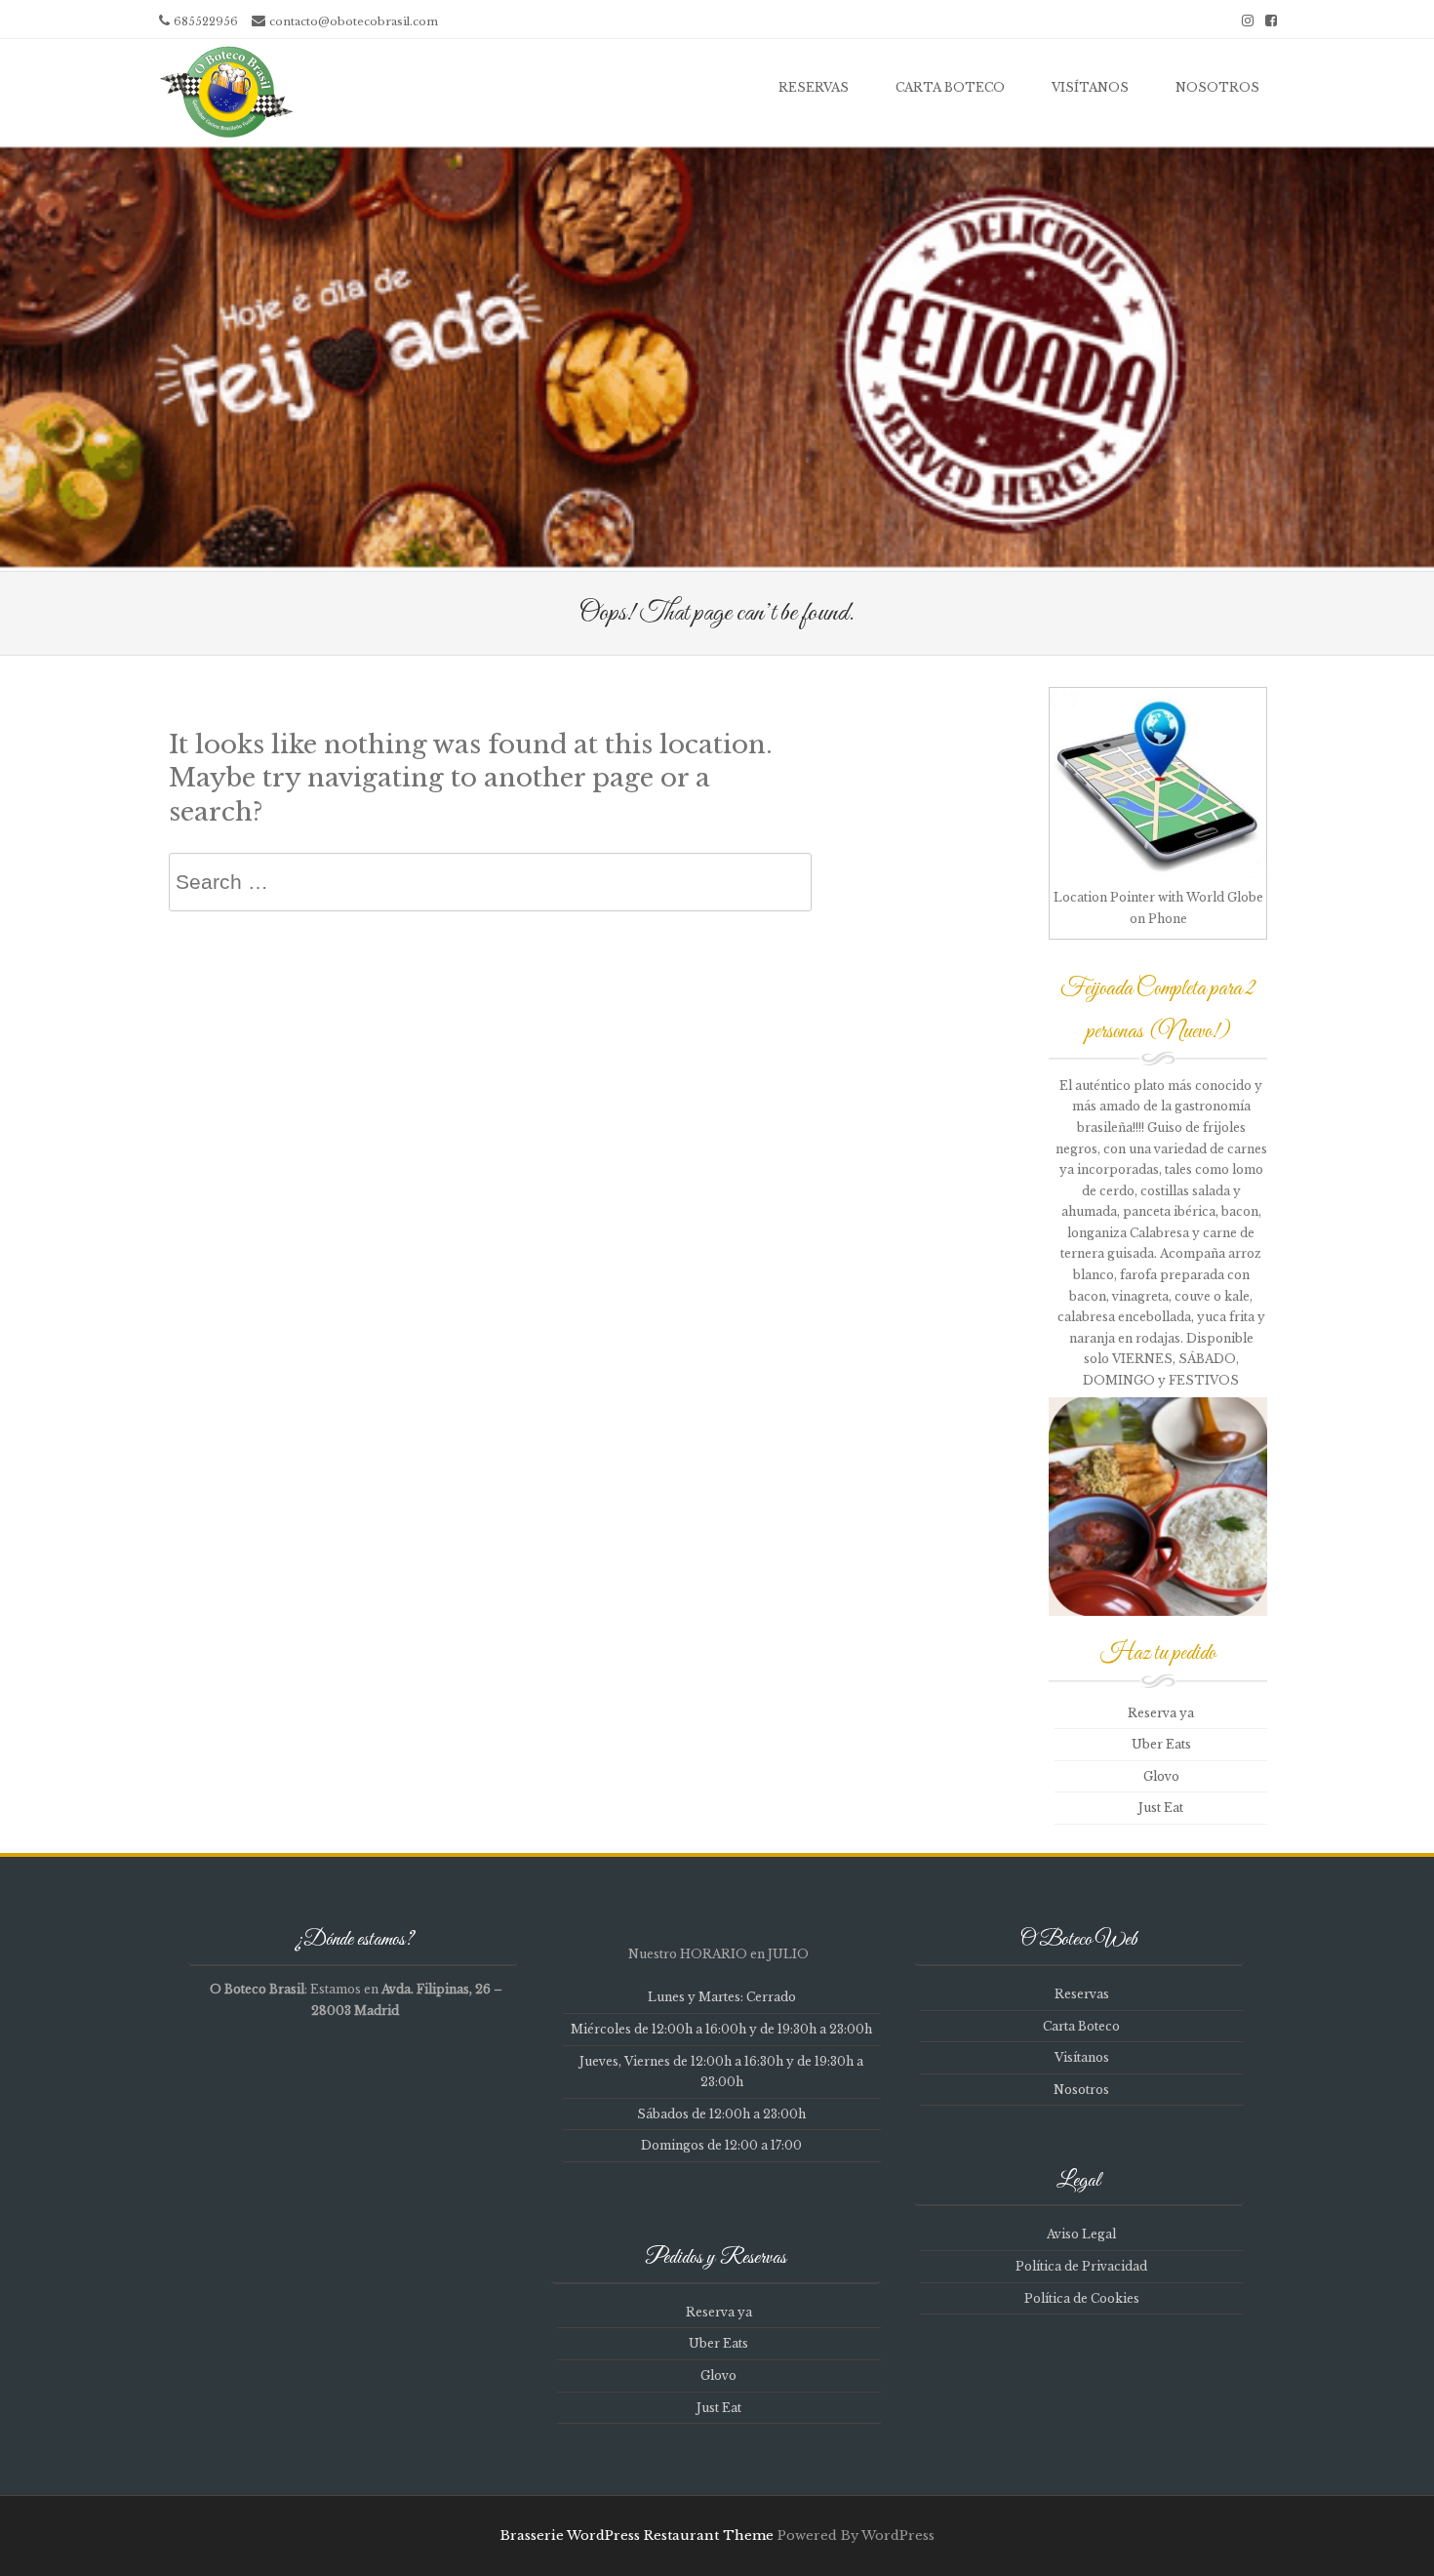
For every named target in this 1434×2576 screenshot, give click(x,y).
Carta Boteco (950, 87)
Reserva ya (1161, 1713)
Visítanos (1090, 87)
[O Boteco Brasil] (224, 92)
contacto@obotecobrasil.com (354, 21)
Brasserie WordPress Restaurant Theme (637, 2536)
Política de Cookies (1082, 2298)
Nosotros (1217, 87)
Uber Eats (1161, 1744)
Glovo (1161, 1776)
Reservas (814, 87)
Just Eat (1161, 1808)
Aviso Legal (1081, 2234)
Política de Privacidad (1081, 2266)
